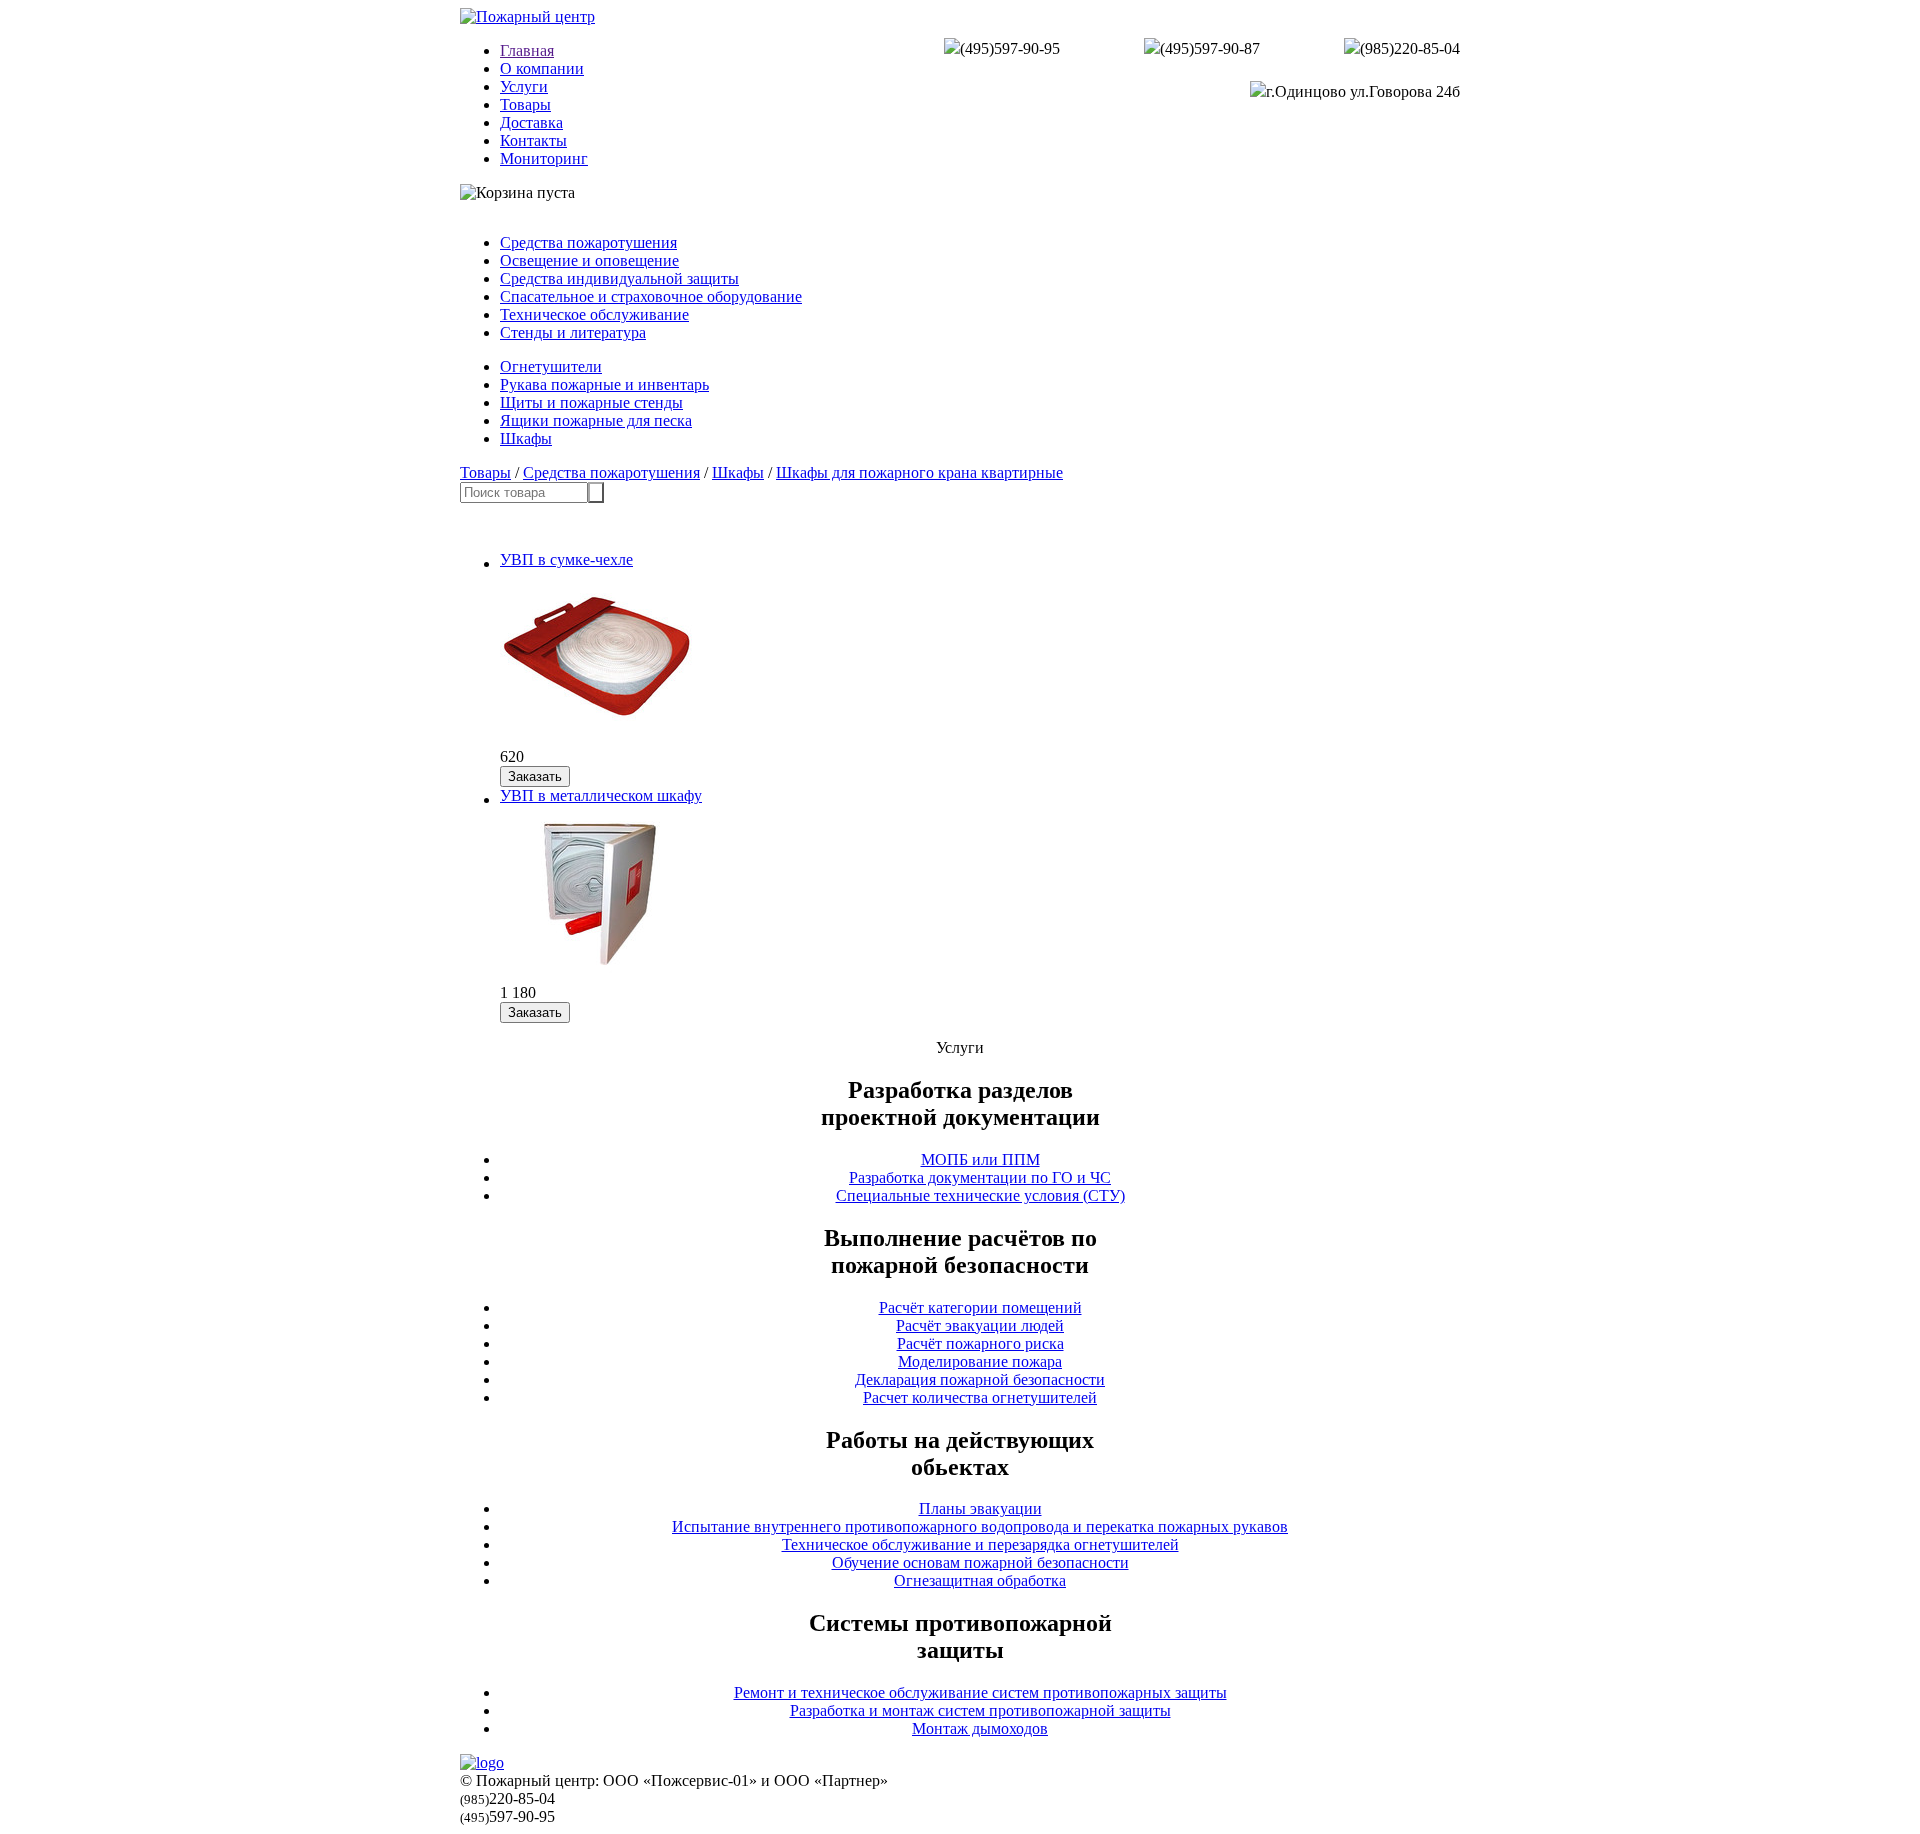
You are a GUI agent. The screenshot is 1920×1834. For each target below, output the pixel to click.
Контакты (533, 140)
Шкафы (526, 438)
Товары (525, 104)
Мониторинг (544, 158)
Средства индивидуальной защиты (619, 278)
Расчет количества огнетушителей (980, 1397)
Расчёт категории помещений (980, 1307)
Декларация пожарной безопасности (980, 1379)
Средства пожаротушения (588, 242)
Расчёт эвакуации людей (980, 1325)
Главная (527, 50)
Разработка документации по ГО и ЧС (980, 1177)
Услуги (524, 86)
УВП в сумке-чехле (566, 559)
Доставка (531, 122)
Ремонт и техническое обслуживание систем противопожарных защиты (980, 1692)
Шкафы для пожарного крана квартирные (919, 472)
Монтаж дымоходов (980, 1728)
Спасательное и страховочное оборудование (651, 296)
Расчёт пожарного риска (980, 1343)
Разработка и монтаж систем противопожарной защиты (980, 1710)
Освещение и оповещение (589, 260)
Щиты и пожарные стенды (591, 402)
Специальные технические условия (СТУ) (980, 1195)
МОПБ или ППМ (980, 1159)
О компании (542, 68)
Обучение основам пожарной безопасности (980, 1562)
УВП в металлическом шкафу (601, 795)
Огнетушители (551, 366)
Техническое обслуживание (594, 314)
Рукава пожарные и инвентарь (604, 384)
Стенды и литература (573, 332)
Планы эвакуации (980, 1508)
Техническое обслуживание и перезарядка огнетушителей (980, 1544)
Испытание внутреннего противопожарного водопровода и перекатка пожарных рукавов (980, 1526)
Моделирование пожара (980, 1361)
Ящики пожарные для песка (596, 420)
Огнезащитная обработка (980, 1580)
